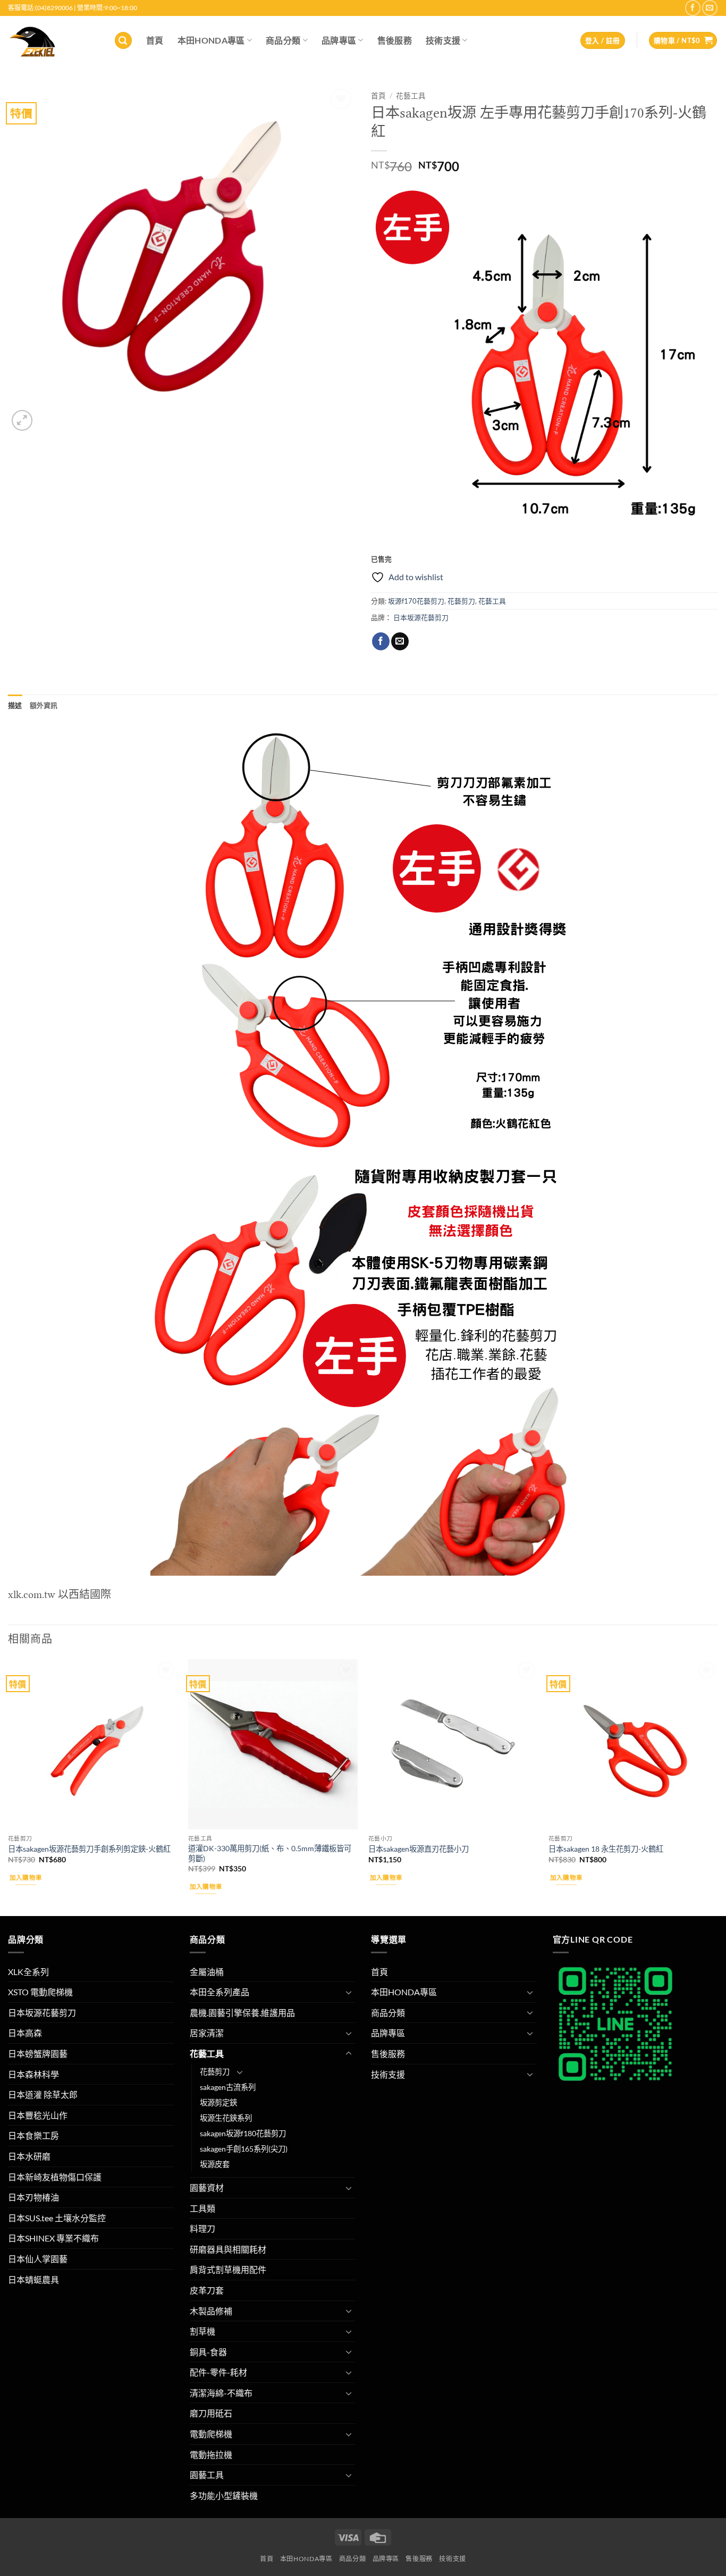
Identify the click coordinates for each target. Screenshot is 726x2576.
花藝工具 (411, 96)
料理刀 (202, 2228)
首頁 (155, 40)
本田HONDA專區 (211, 40)
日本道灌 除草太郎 (43, 2094)
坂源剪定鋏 (218, 2102)
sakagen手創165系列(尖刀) (244, 2149)
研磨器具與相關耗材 (228, 2249)
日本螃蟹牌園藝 (38, 2054)
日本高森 (25, 2033)
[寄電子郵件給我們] (710, 8)
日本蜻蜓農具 (33, 2280)
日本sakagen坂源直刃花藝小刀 (419, 1849)
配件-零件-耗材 (218, 2372)
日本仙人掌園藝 (38, 2259)
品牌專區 (339, 40)
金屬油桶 (207, 1972)
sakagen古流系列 (228, 2087)
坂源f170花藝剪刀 (416, 601)
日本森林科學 (33, 2074)
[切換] (349, 1992)
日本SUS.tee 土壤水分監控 (57, 2218)
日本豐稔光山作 (38, 2115)
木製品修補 (211, 2311)
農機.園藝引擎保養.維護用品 (242, 2013)
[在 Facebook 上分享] (381, 641)
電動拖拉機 (211, 2454)
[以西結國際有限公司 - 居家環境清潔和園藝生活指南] (53, 40)
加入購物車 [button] (26, 1877)
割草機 (202, 2331)
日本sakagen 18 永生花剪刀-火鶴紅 (606, 1849)
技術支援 (443, 40)
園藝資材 (207, 2188)
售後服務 (395, 40)
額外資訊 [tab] (44, 705)
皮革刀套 (207, 2290)
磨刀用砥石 (211, 2413)
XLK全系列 (28, 1972)
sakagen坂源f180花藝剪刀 (243, 2133)
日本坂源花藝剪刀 (421, 617)
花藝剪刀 (461, 601)
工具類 (202, 2208)
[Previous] (9, 1786)
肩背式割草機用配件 (228, 2269)
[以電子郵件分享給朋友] (400, 641)
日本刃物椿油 (33, 2197)
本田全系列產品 (220, 1992)
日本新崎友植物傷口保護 (55, 2177)
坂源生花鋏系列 (226, 2118)
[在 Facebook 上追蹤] (693, 8)
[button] (123, 41)
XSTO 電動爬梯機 (40, 1992)
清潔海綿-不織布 (221, 2393)
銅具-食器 (208, 2352)
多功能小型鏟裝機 (224, 2495)
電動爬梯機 (211, 2434)
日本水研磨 (29, 2156)
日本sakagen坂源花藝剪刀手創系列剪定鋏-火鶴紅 (89, 1849)
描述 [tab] (15, 705)
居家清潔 (207, 2033)
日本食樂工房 (33, 2135)
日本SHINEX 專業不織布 (53, 2238)
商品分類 (283, 40)
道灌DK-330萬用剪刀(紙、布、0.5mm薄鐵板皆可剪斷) (270, 1853)
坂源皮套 (215, 2164)
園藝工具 (207, 2475)
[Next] (717, 1786)
